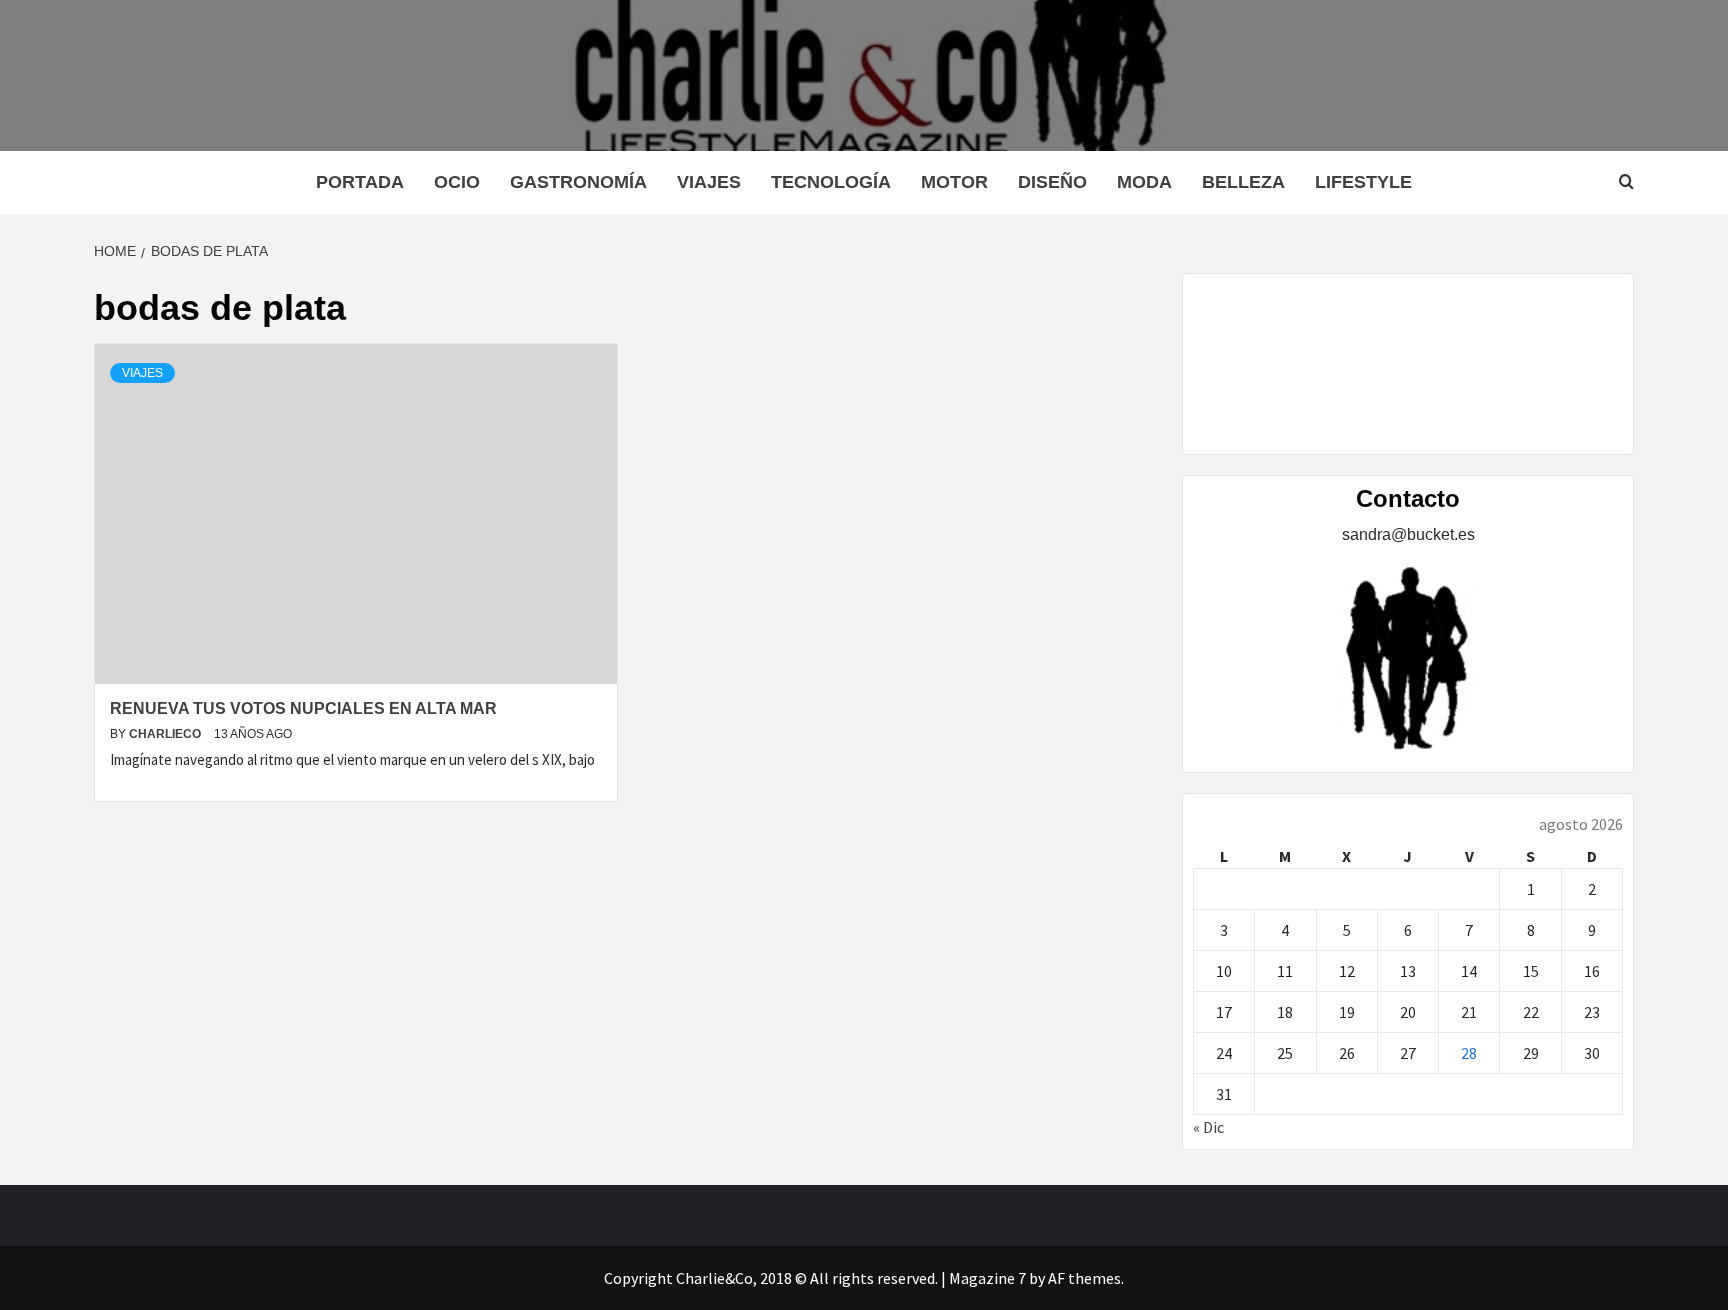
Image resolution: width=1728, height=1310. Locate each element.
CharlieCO (166, 734)
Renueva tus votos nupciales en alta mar (303, 708)
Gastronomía (578, 182)
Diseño (1052, 182)
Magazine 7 (987, 1278)
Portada (360, 182)
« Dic (1208, 1127)
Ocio (457, 182)
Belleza (1243, 182)
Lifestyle (1363, 182)
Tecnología (831, 182)
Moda (1144, 182)
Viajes (709, 182)
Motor (954, 182)
